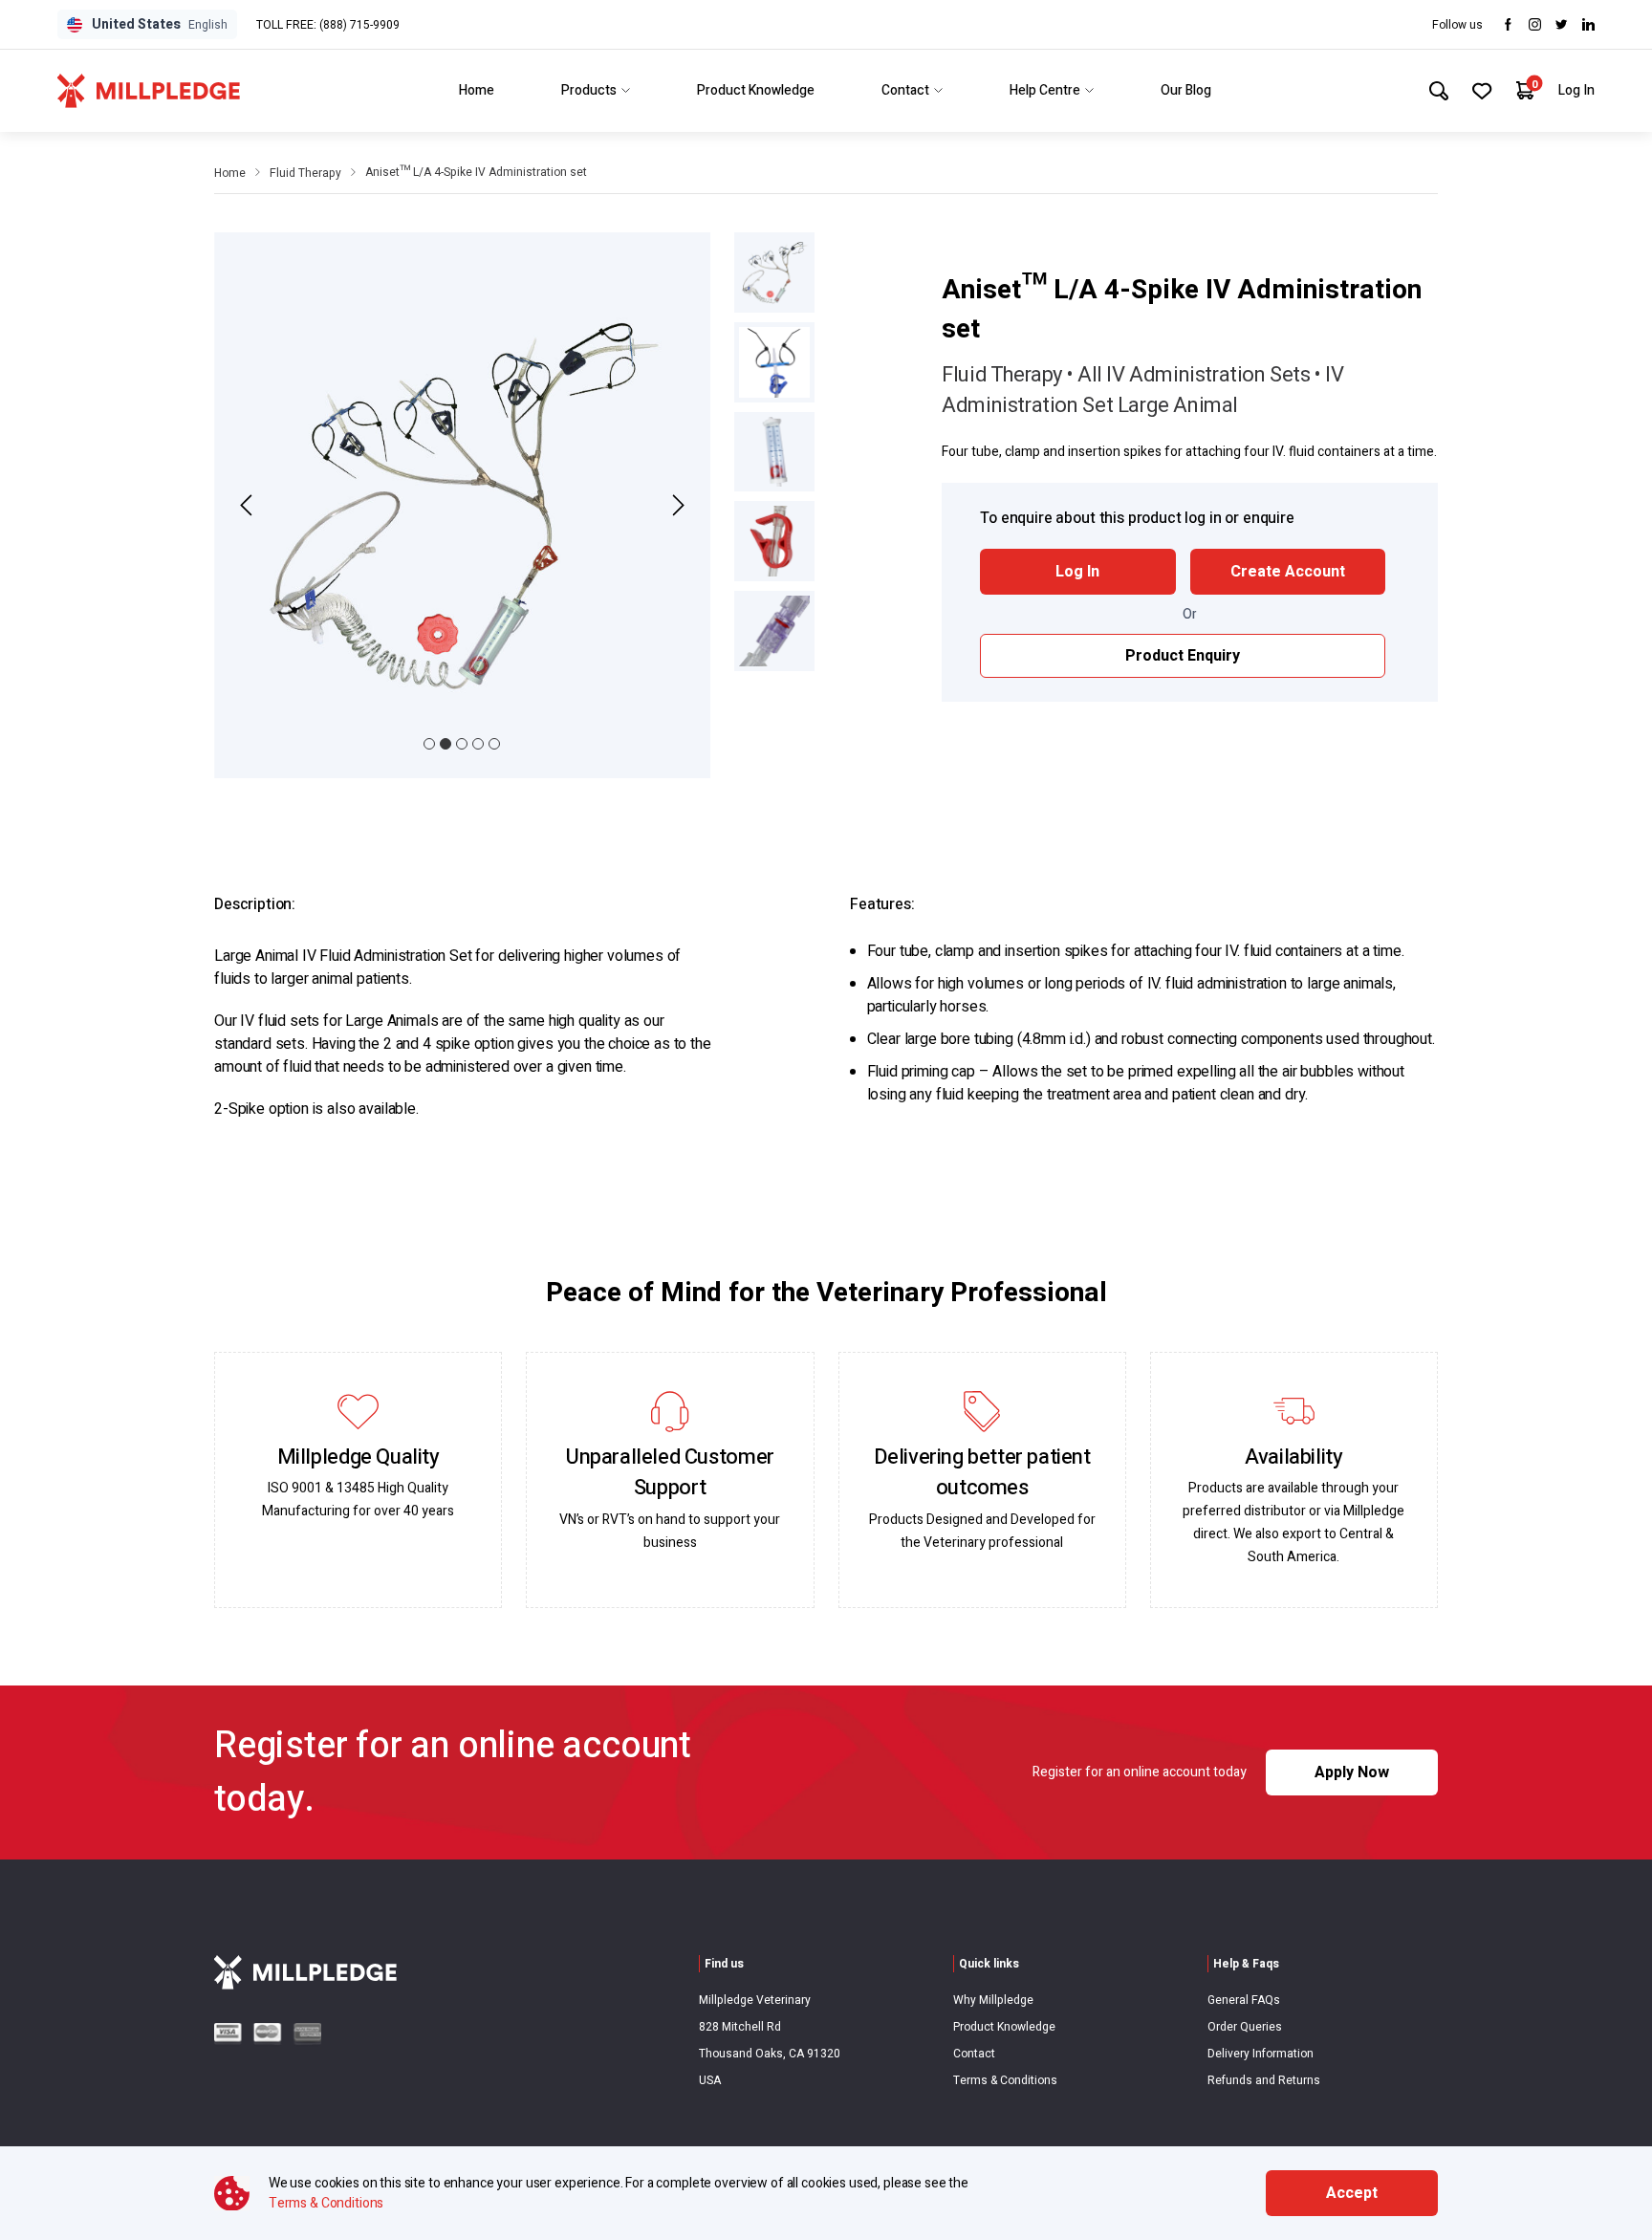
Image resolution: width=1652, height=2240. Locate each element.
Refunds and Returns (1264, 2080)
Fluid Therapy (305, 173)
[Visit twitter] (1562, 24)
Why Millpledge (993, 2000)
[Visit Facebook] (1508, 24)
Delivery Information (1261, 2054)
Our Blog (1186, 90)
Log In (1576, 90)
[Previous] (249, 505)
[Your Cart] (1525, 90)
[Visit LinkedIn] (1588, 24)
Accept (1352, 2193)
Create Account (1288, 572)
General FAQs (1244, 2000)
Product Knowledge (756, 90)
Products (589, 90)
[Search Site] (1439, 91)
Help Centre (1045, 90)
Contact (905, 90)
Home (477, 90)
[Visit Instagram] (1535, 24)
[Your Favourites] (1482, 91)
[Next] (675, 505)
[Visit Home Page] (149, 91)
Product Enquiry (1183, 656)
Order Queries (1245, 2027)
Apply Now (1352, 1772)
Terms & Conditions (1005, 2080)
